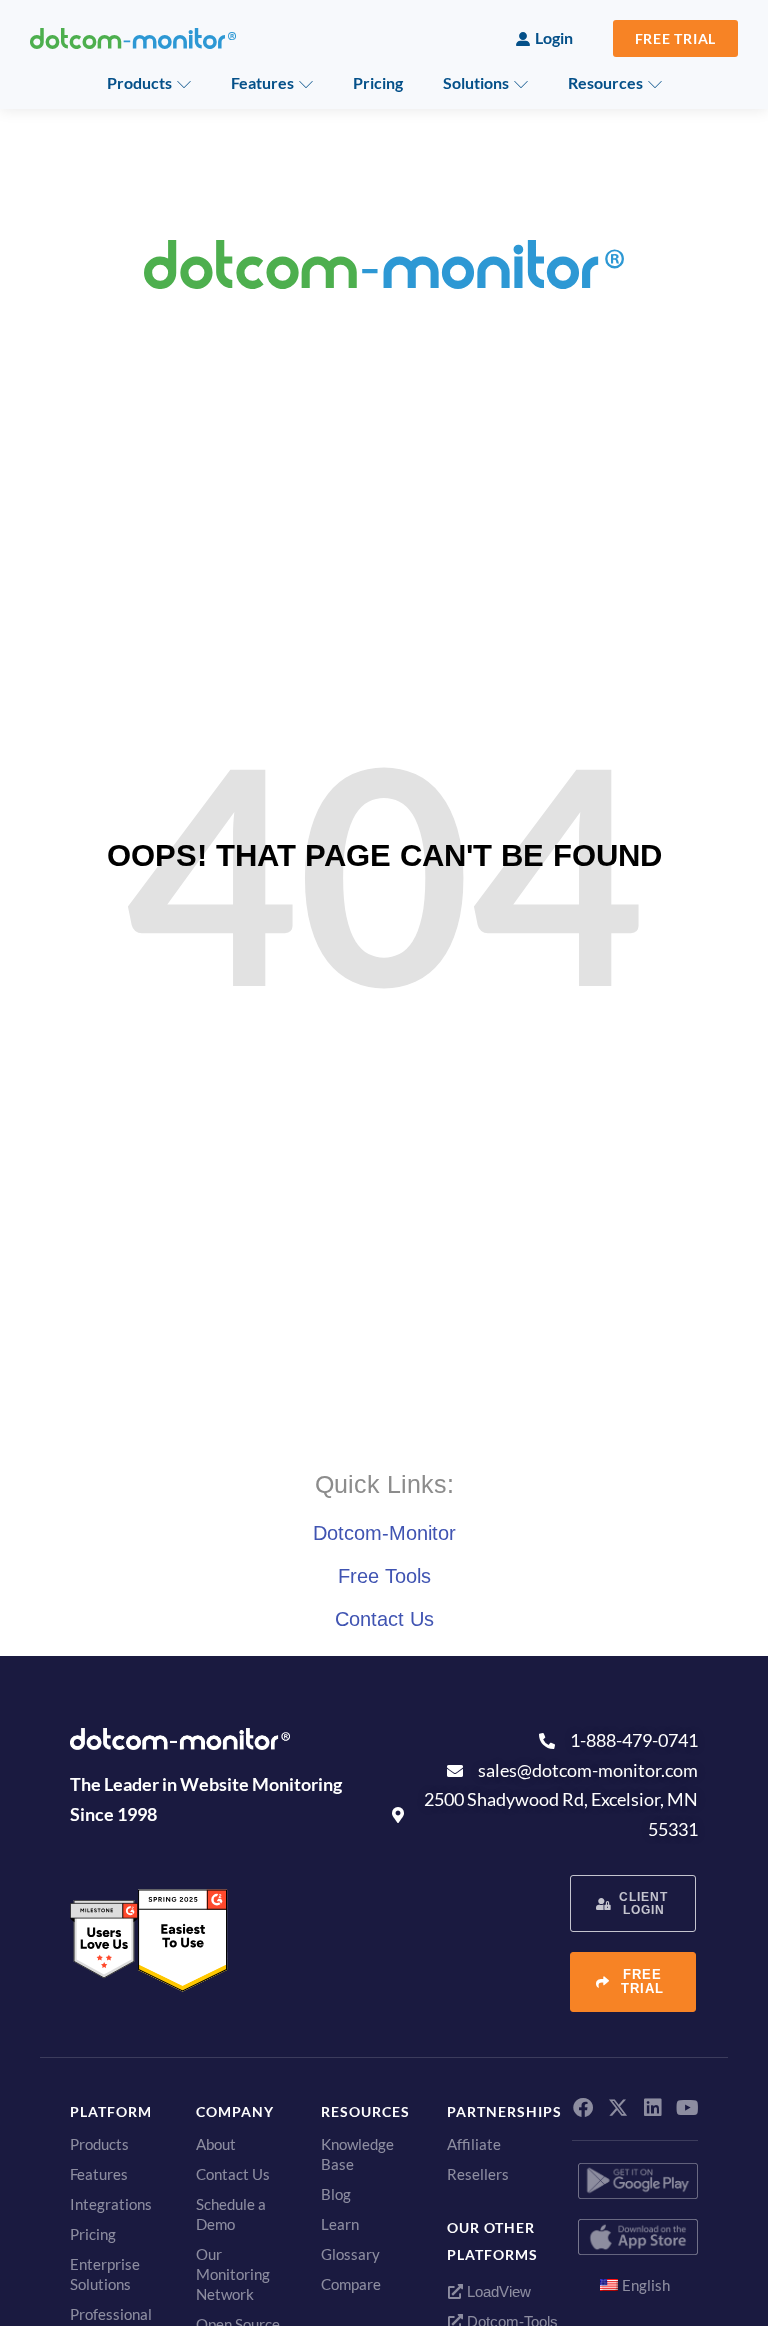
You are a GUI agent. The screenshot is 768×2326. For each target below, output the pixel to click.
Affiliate (474, 2144)
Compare (351, 2284)
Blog (336, 2194)
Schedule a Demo (231, 2214)
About (216, 2144)
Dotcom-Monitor (384, 1533)
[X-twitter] (618, 2108)
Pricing (378, 82)
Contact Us (384, 1619)
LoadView (497, 2291)
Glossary (350, 2254)
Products (139, 82)
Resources (605, 82)
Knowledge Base (357, 2154)
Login (554, 37)
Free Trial (676, 38)
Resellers (478, 2174)
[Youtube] (688, 2108)
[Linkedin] (653, 2108)
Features (262, 82)
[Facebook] (583, 2108)
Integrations (111, 2204)
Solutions (476, 82)
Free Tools (384, 1576)
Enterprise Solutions (105, 2274)
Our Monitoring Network (233, 2274)
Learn (340, 2224)
